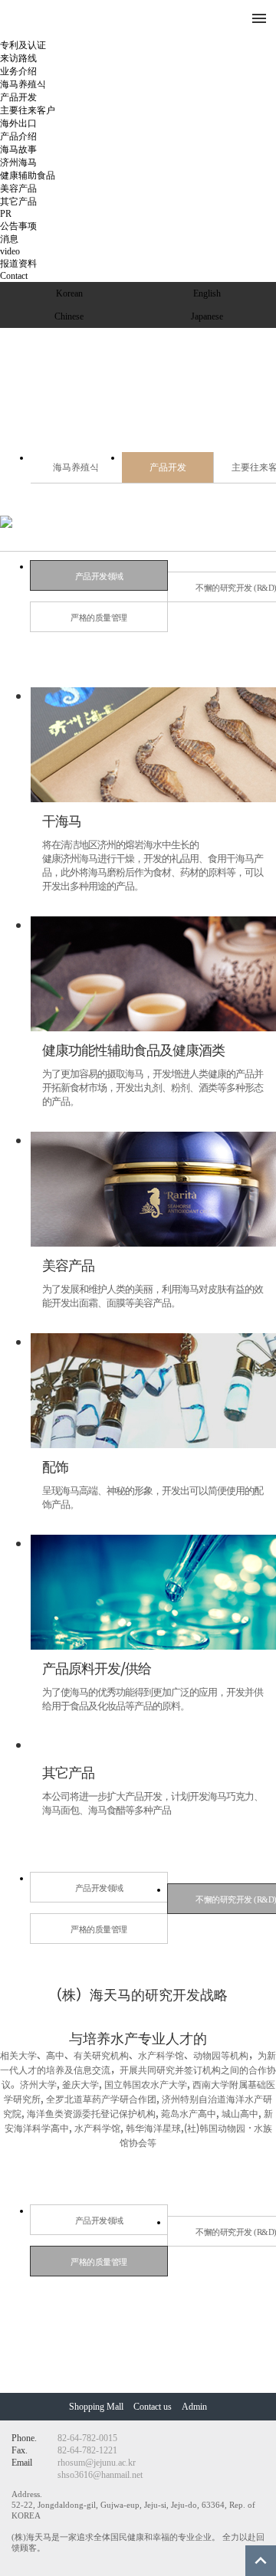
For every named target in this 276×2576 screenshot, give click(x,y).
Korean (69, 293)
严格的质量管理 (99, 618)
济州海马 (18, 162)
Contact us (153, 2407)
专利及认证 (23, 45)
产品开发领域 (99, 576)
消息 (9, 239)
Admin (194, 2407)
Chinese (69, 316)
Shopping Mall (97, 2407)
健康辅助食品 (28, 175)
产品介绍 (18, 136)
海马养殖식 (23, 84)
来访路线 (18, 58)
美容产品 (18, 188)
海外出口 (18, 123)
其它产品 (18, 202)
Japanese (207, 316)
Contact (14, 276)
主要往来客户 (28, 110)
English (207, 293)
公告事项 (18, 226)
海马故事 (18, 149)
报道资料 (18, 264)
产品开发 (18, 97)
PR (6, 214)
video (10, 251)
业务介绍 (18, 71)
